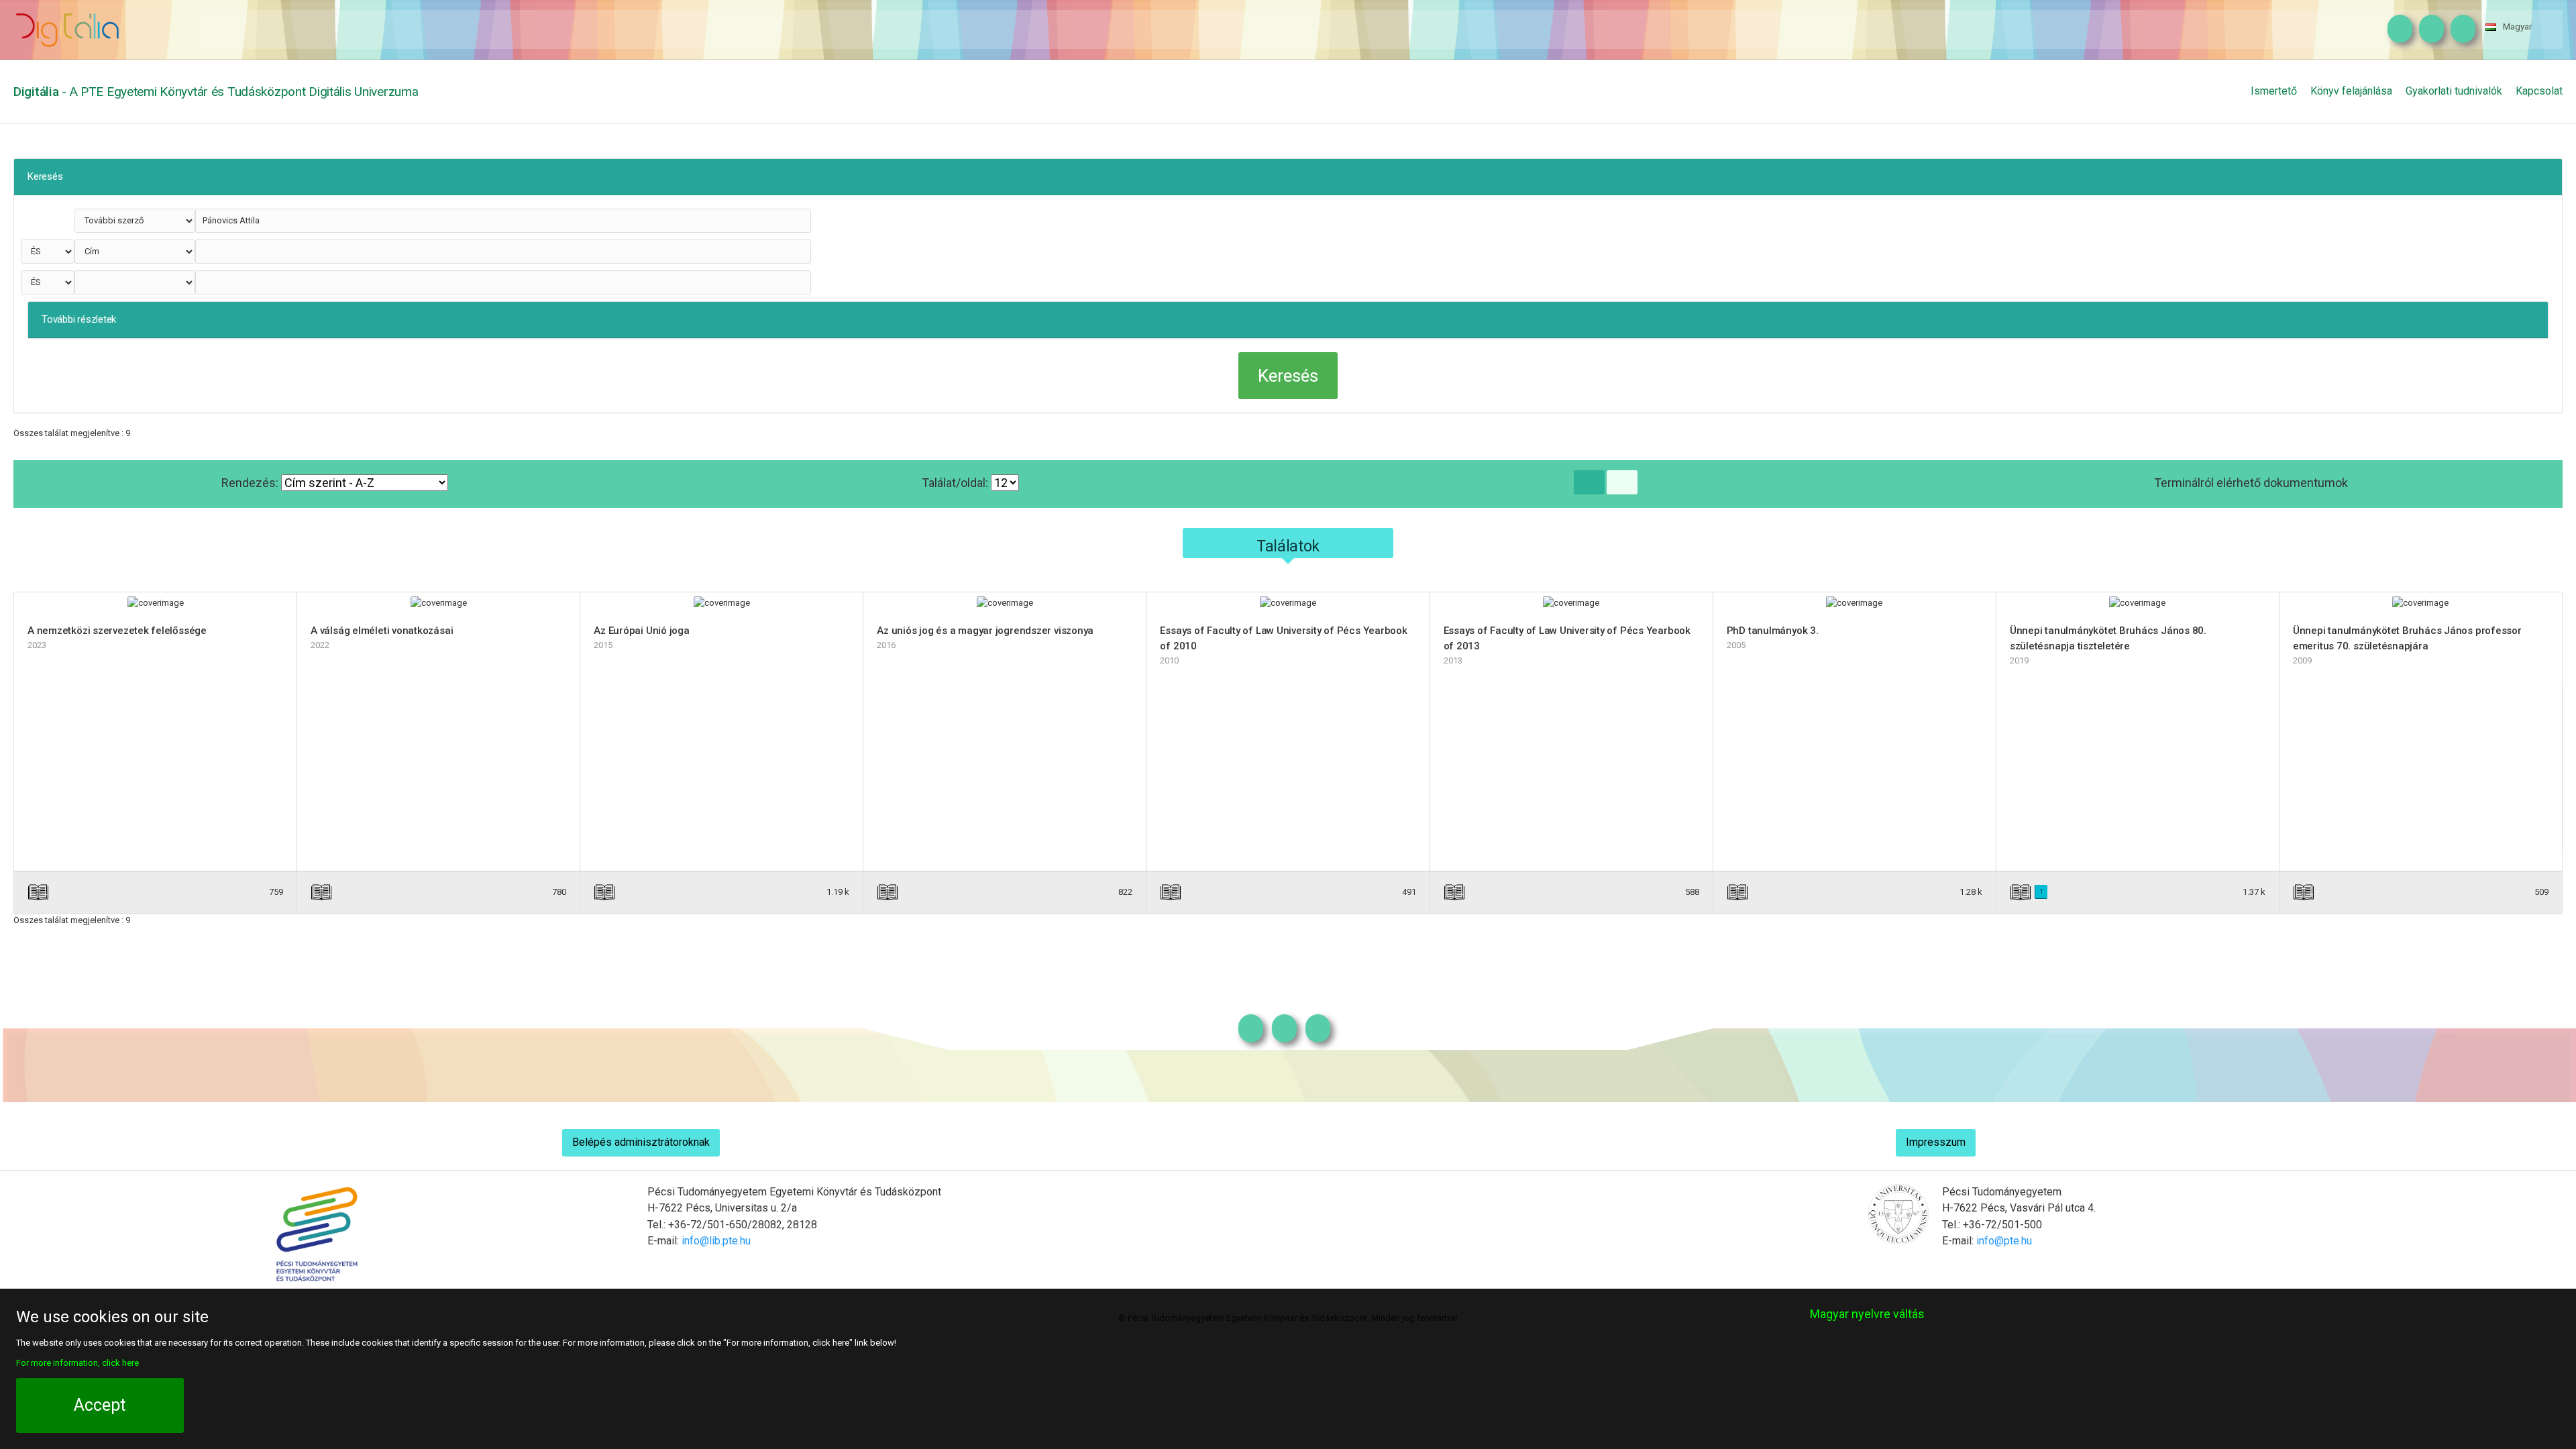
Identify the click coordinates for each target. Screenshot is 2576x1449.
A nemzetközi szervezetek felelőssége (117, 631)
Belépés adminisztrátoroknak (641, 1142)
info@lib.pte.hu (716, 1241)
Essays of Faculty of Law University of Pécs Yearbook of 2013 (1567, 638)
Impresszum (1936, 1142)
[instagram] (2397, 30)
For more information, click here (77, 1363)
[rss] (2460, 30)
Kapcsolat (2539, 91)
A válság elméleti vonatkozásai (382, 631)
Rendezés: (251, 483)
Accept (100, 1405)
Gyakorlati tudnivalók (2454, 91)
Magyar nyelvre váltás (1867, 1314)
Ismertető (2274, 91)
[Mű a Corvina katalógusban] (221, 892)
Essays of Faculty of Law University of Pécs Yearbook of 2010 (1283, 638)
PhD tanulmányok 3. (1773, 631)
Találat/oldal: (956, 483)
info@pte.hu (2004, 1241)
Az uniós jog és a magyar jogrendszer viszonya (985, 631)
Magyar (2517, 26)
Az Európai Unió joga (642, 631)
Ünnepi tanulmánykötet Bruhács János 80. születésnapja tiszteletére (2108, 638)
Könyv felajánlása (2351, 91)
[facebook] (2428, 30)
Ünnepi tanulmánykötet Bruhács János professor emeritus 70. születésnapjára (2407, 638)
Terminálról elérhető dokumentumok (2251, 483)
